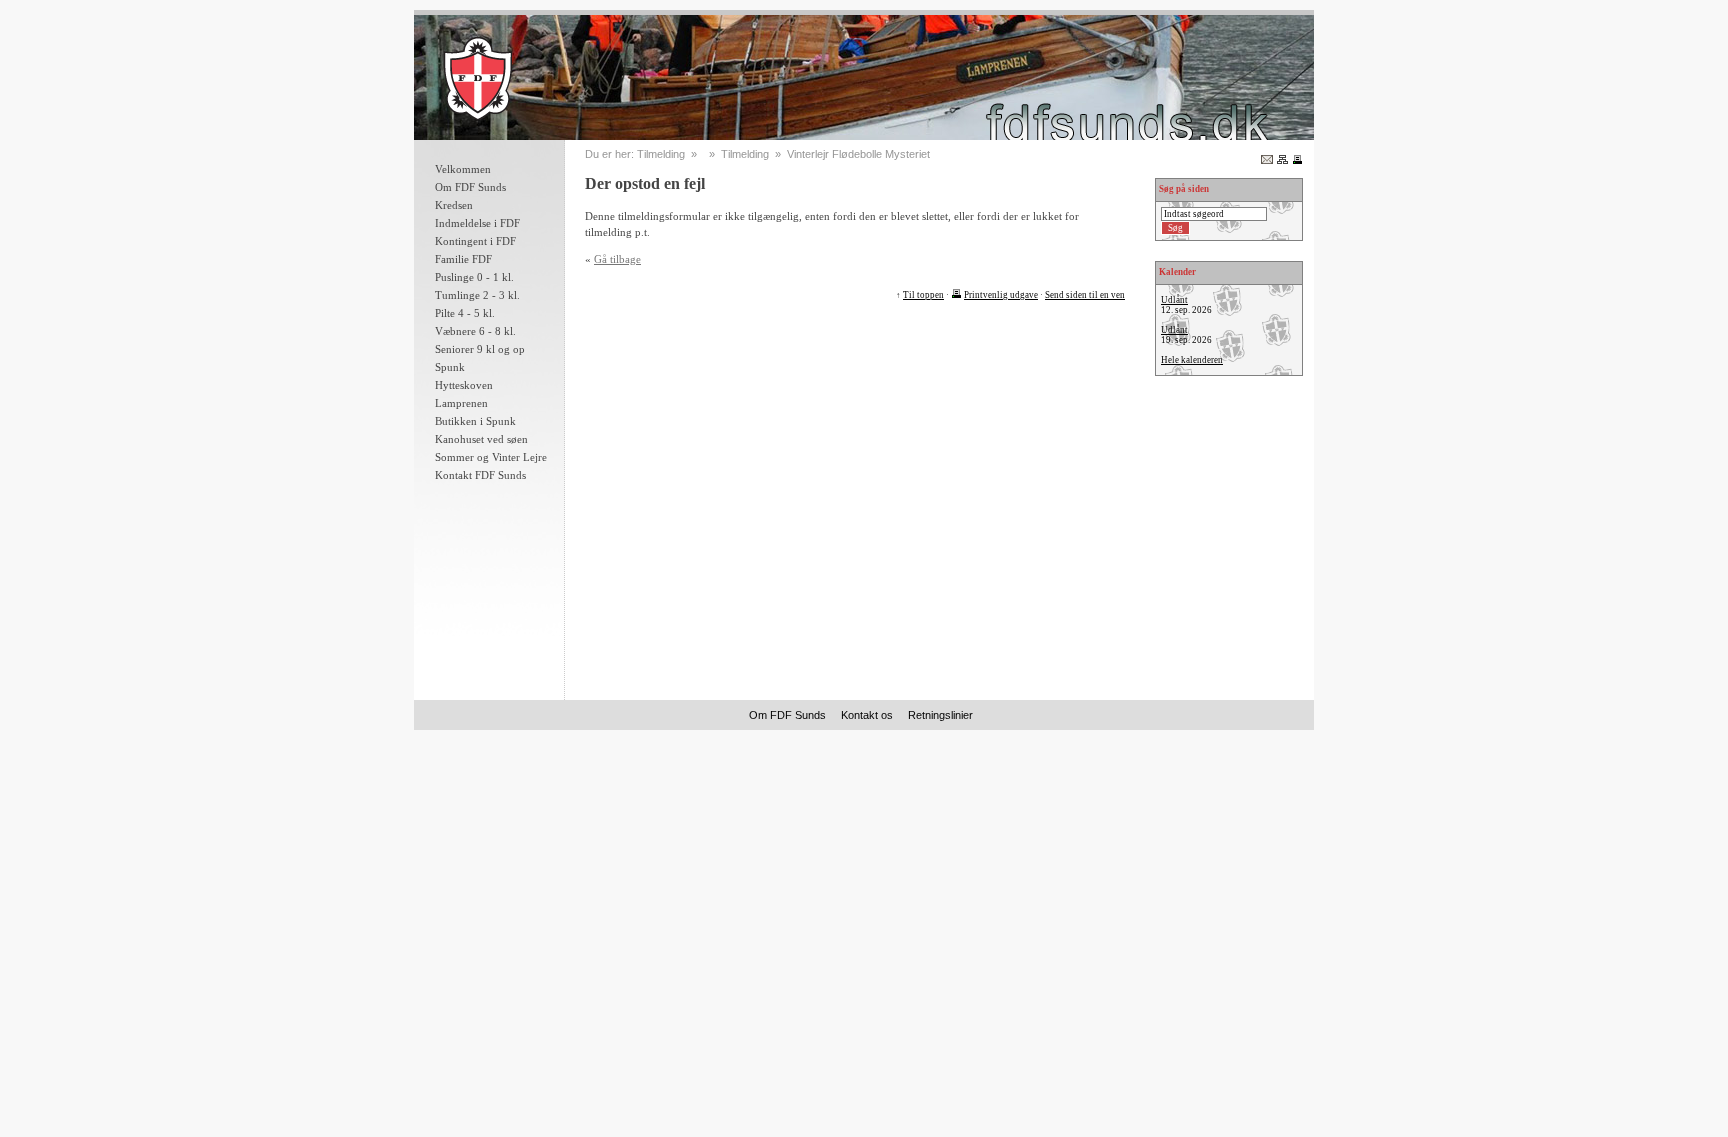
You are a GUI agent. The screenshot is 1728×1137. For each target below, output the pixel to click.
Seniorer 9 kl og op (480, 349)
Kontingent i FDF (475, 241)
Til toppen (923, 295)
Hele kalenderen (1192, 360)
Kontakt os (867, 715)
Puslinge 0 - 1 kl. (474, 277)
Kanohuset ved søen (481, 439)
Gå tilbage (617, 259)
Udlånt (1174, 300)
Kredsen (454, 205)
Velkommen (463, 169)
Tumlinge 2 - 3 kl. (477, 295)
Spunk (450, 367)
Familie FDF (463, 259)
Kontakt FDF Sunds (480, 475)
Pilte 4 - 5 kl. (465, 313)
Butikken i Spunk (475, 421)
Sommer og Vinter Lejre (491, 457)
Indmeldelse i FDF (477, 223)
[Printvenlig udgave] (1297, 158)
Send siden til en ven (1085, 295)
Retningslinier (940, 715)
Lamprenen (461, 403)
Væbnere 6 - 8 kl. (475, 331)
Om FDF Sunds (470, 187)
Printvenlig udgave (1001, 295)
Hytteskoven (464, 385)
